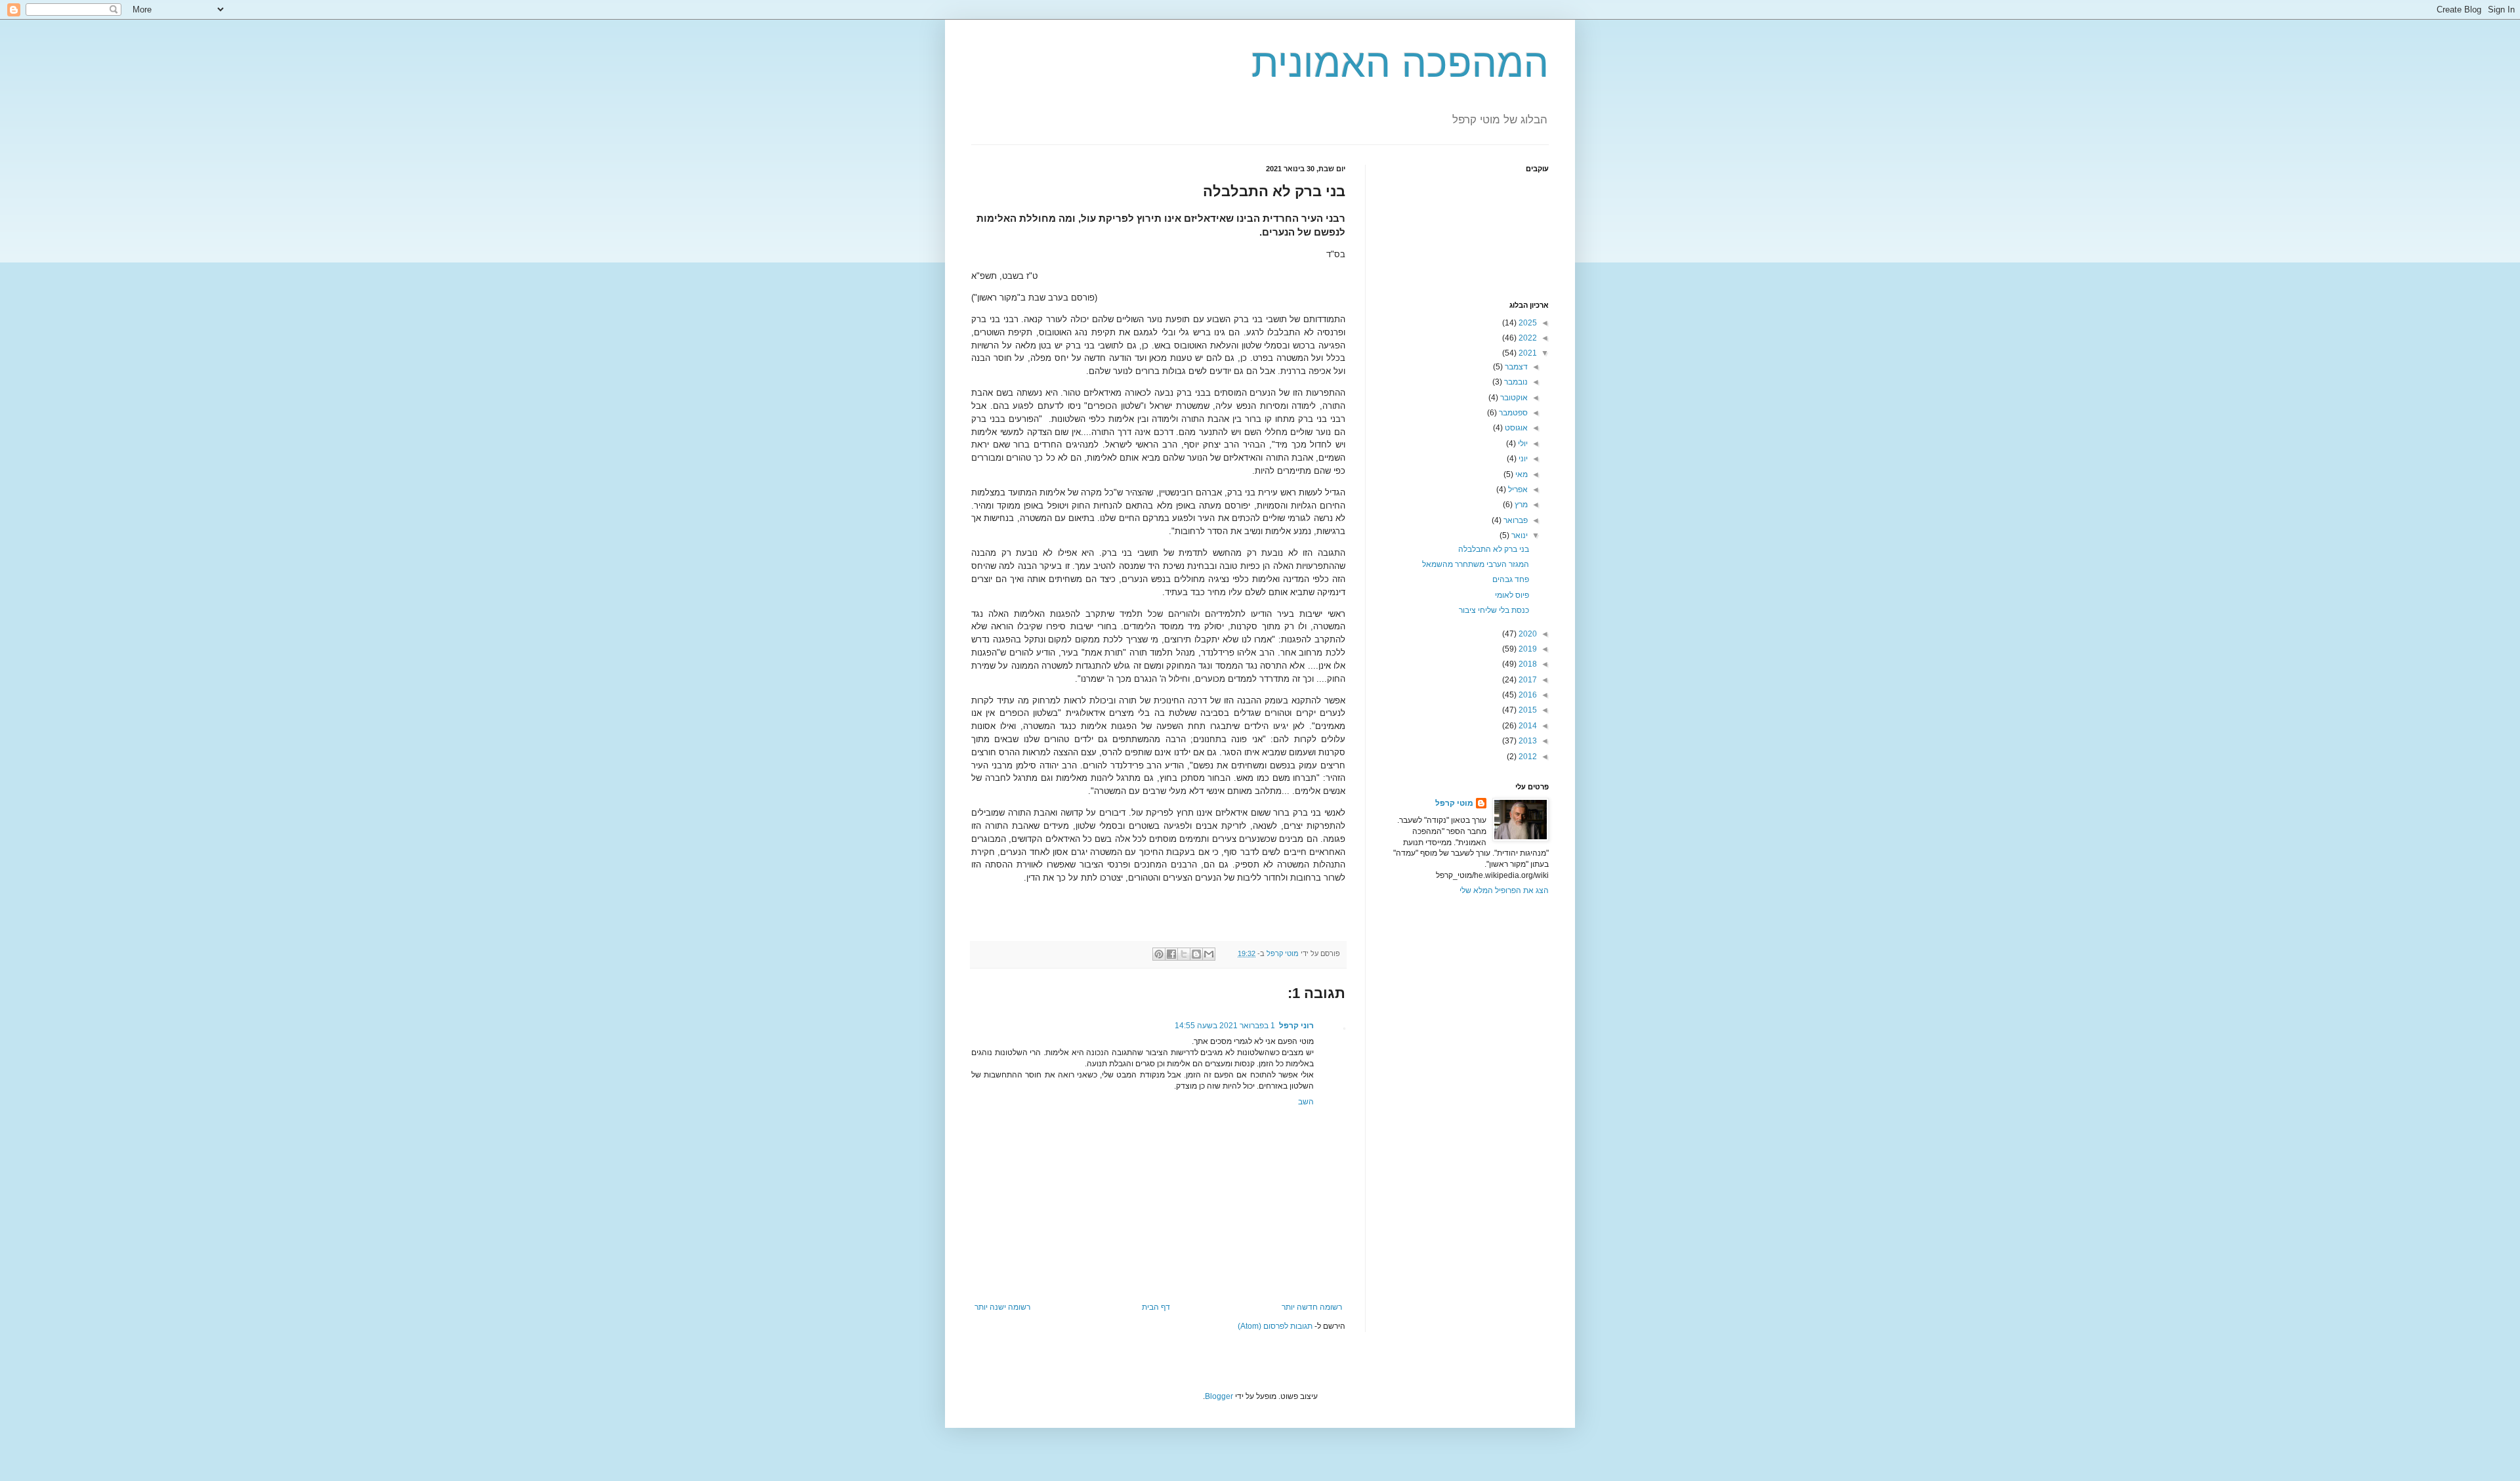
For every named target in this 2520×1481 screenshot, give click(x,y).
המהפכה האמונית (1400, 63)
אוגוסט (1515, 428)
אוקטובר (1513, 398)
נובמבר (1515, 382)
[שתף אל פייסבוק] (1171, 954)
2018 (1527, 664)
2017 (1527, 680)
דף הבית (1156, 1307)
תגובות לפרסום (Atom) (1275, 1326)
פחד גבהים (1511, 579)
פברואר (1515, 520)
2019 (1527, 649)
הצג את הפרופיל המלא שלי (1504, 890)
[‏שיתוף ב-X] (1184, 954)
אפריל (1517, 490)
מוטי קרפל (1454, 803)
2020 (1527, 634)
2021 (1527, 353)
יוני (1522, 459)
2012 (1527, 757)
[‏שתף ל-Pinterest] (1159, 954)
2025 (1527, 323)
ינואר (1519, 535)
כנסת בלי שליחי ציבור (1494, 610)
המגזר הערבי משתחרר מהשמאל (1476, 564)
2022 (1527, 338)
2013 (1527, 741)
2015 (1527, 710)
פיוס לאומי (1512, 595)
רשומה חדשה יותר (1312, 1307)
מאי (1521, 474)
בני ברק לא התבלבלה (1494, 549)
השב (1306, 1102)
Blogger (1219, 1396)
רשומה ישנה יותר (1002, 1307)
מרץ (1520, 505)
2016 (1527, 695)
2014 (1527, 726)
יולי (1522, 444)
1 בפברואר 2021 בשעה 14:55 (1225, 1026)
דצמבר (1515, 367)
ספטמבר (1512, 413)
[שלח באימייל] (1209, 954)
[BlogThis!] (1196, 954)
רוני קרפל (1296, 1026)
